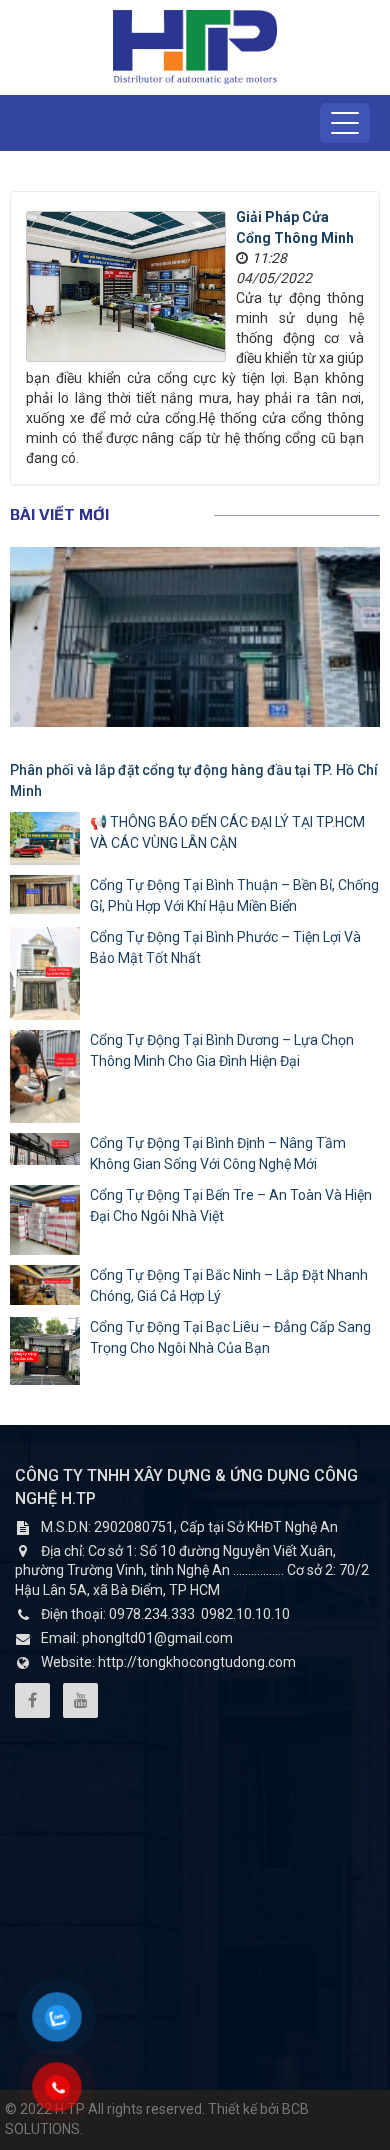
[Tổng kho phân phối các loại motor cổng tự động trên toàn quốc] (195, 46)
